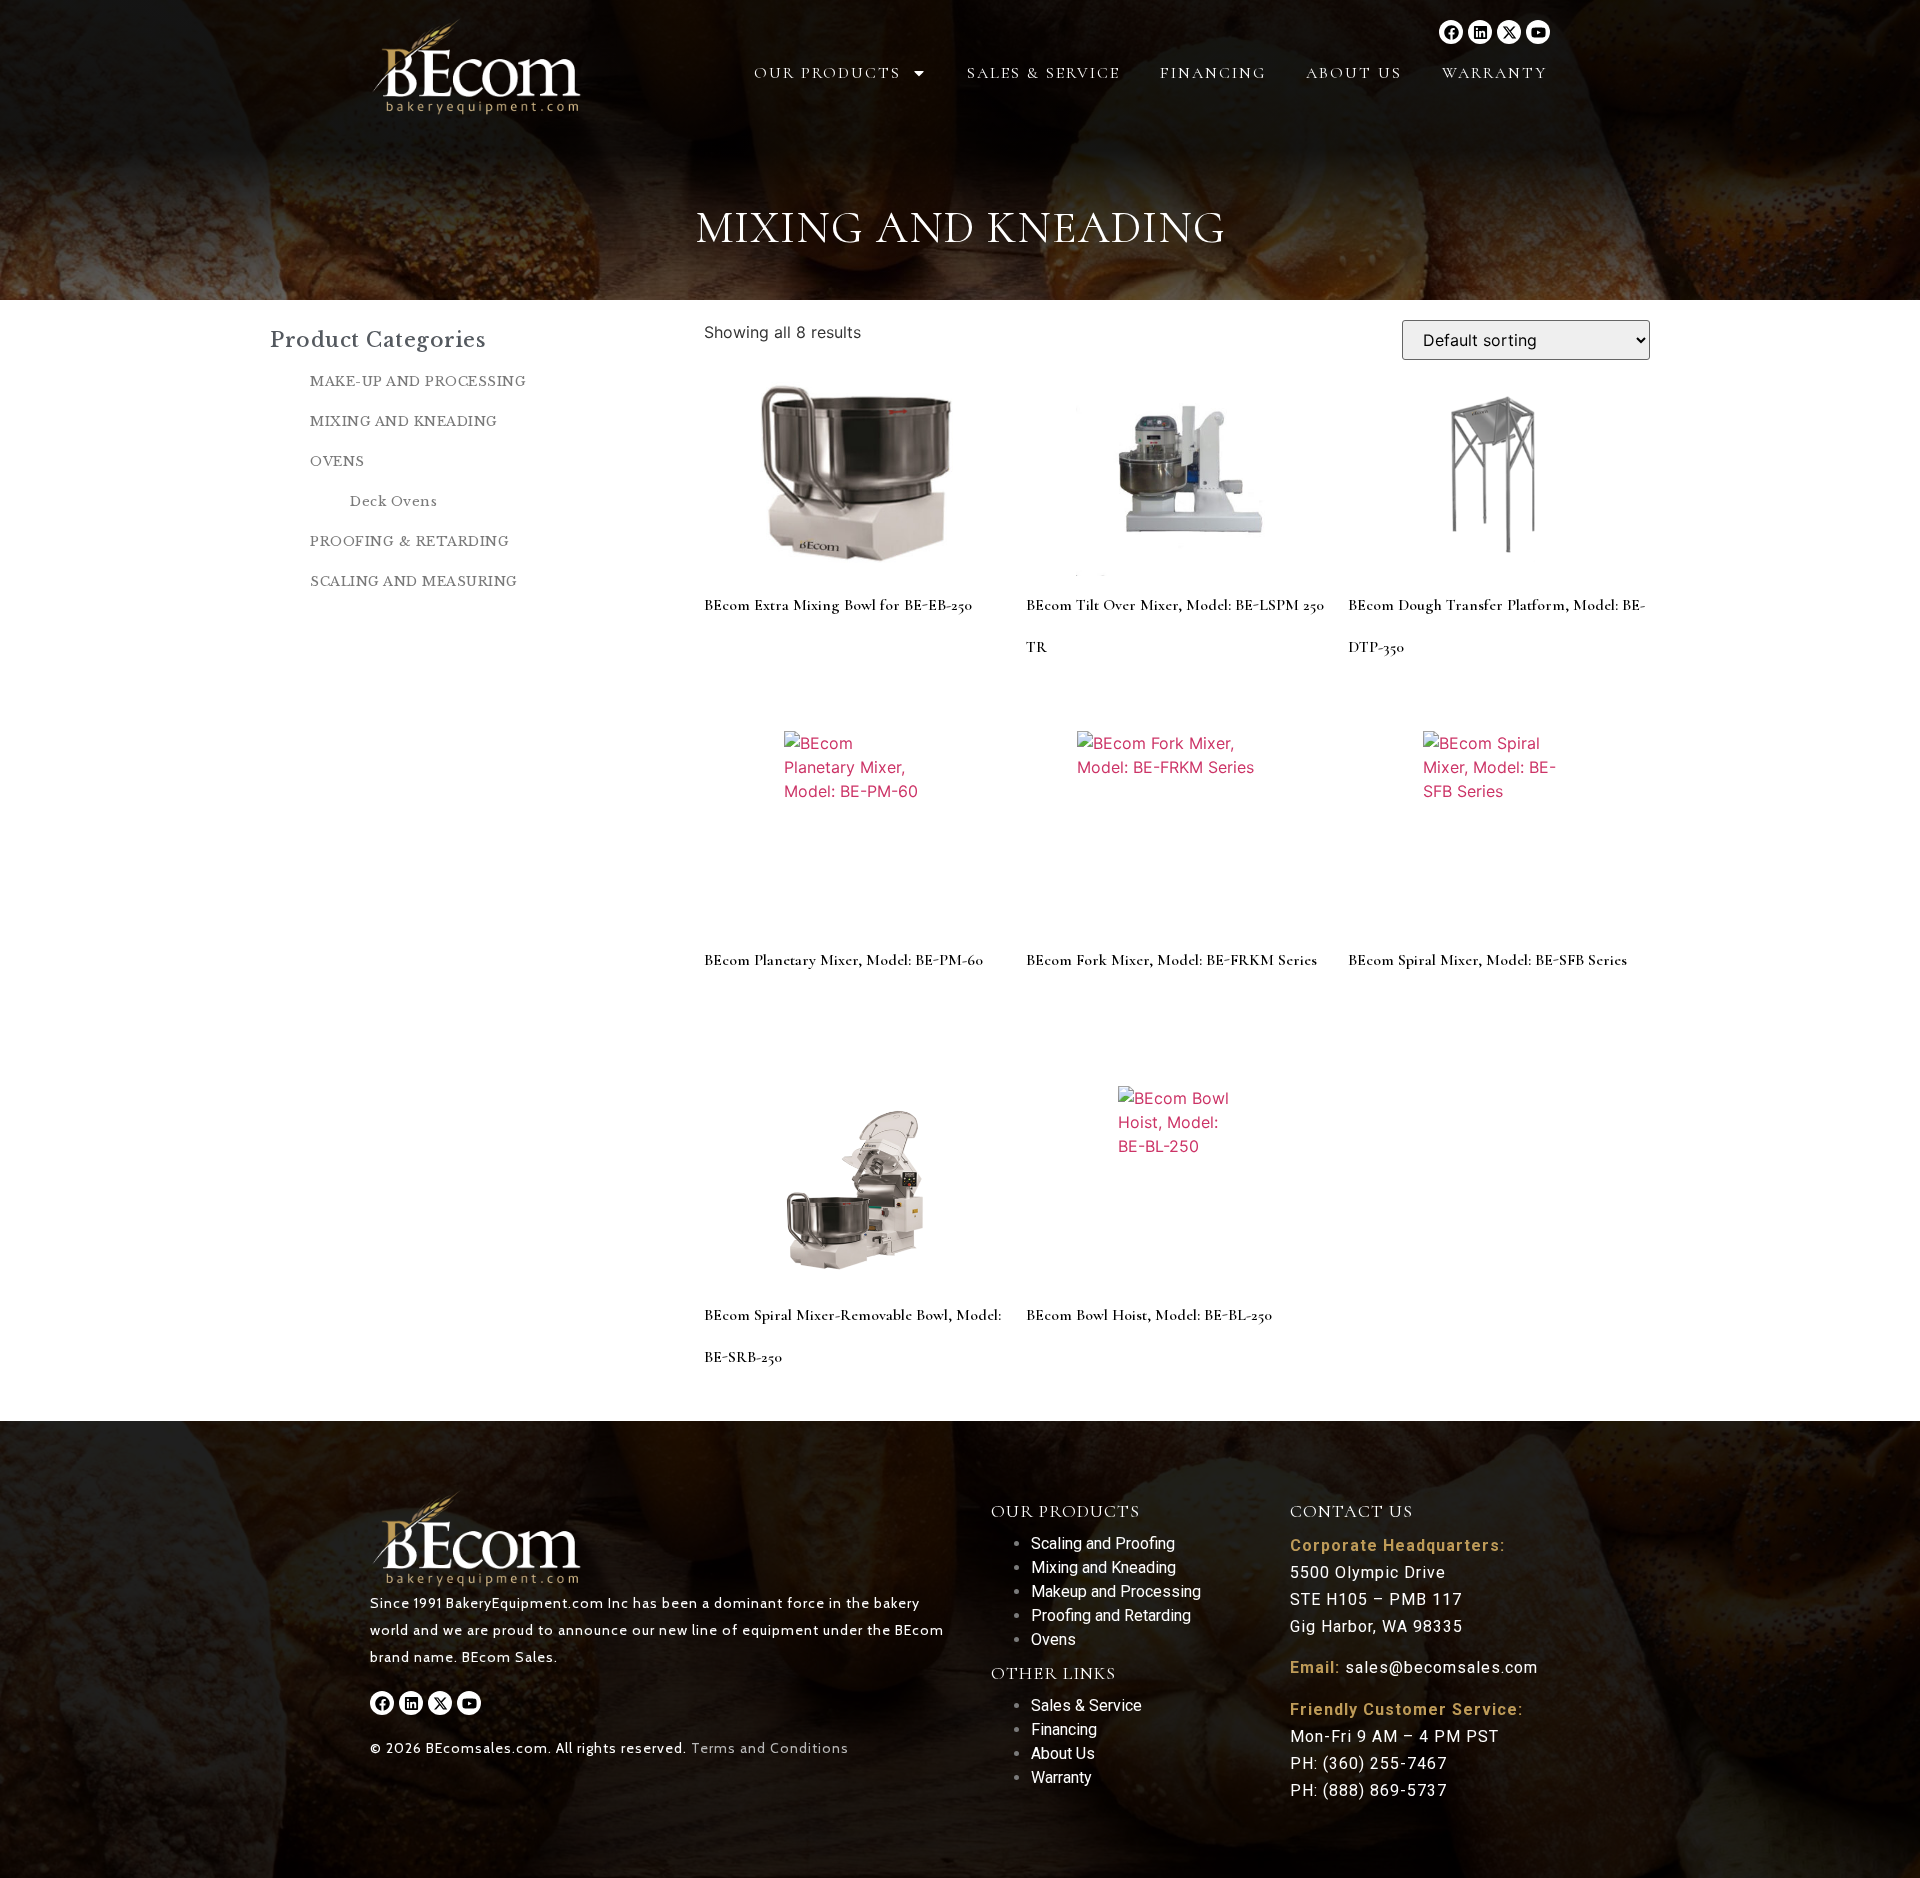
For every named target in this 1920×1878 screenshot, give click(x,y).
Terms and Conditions (770, 1748)
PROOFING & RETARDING (409, 541)
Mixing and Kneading (1103, 1567)
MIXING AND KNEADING (404, 421)
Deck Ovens (393, 501)
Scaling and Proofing (1103, 1543)
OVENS (337, 461)
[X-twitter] (1509, 32)
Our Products (827, 73)
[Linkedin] (1480, 32)
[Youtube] (1538, 32)
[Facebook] (1451, 32)
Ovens (1053, 1639)
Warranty (1494, 73)
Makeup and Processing (1116, 1591)
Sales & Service (1043, 73)
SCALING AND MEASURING (414, 581)
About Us (1354, 73)
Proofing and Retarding (1111, 1615)
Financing (1213, 73)
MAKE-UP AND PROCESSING (418, 381)
